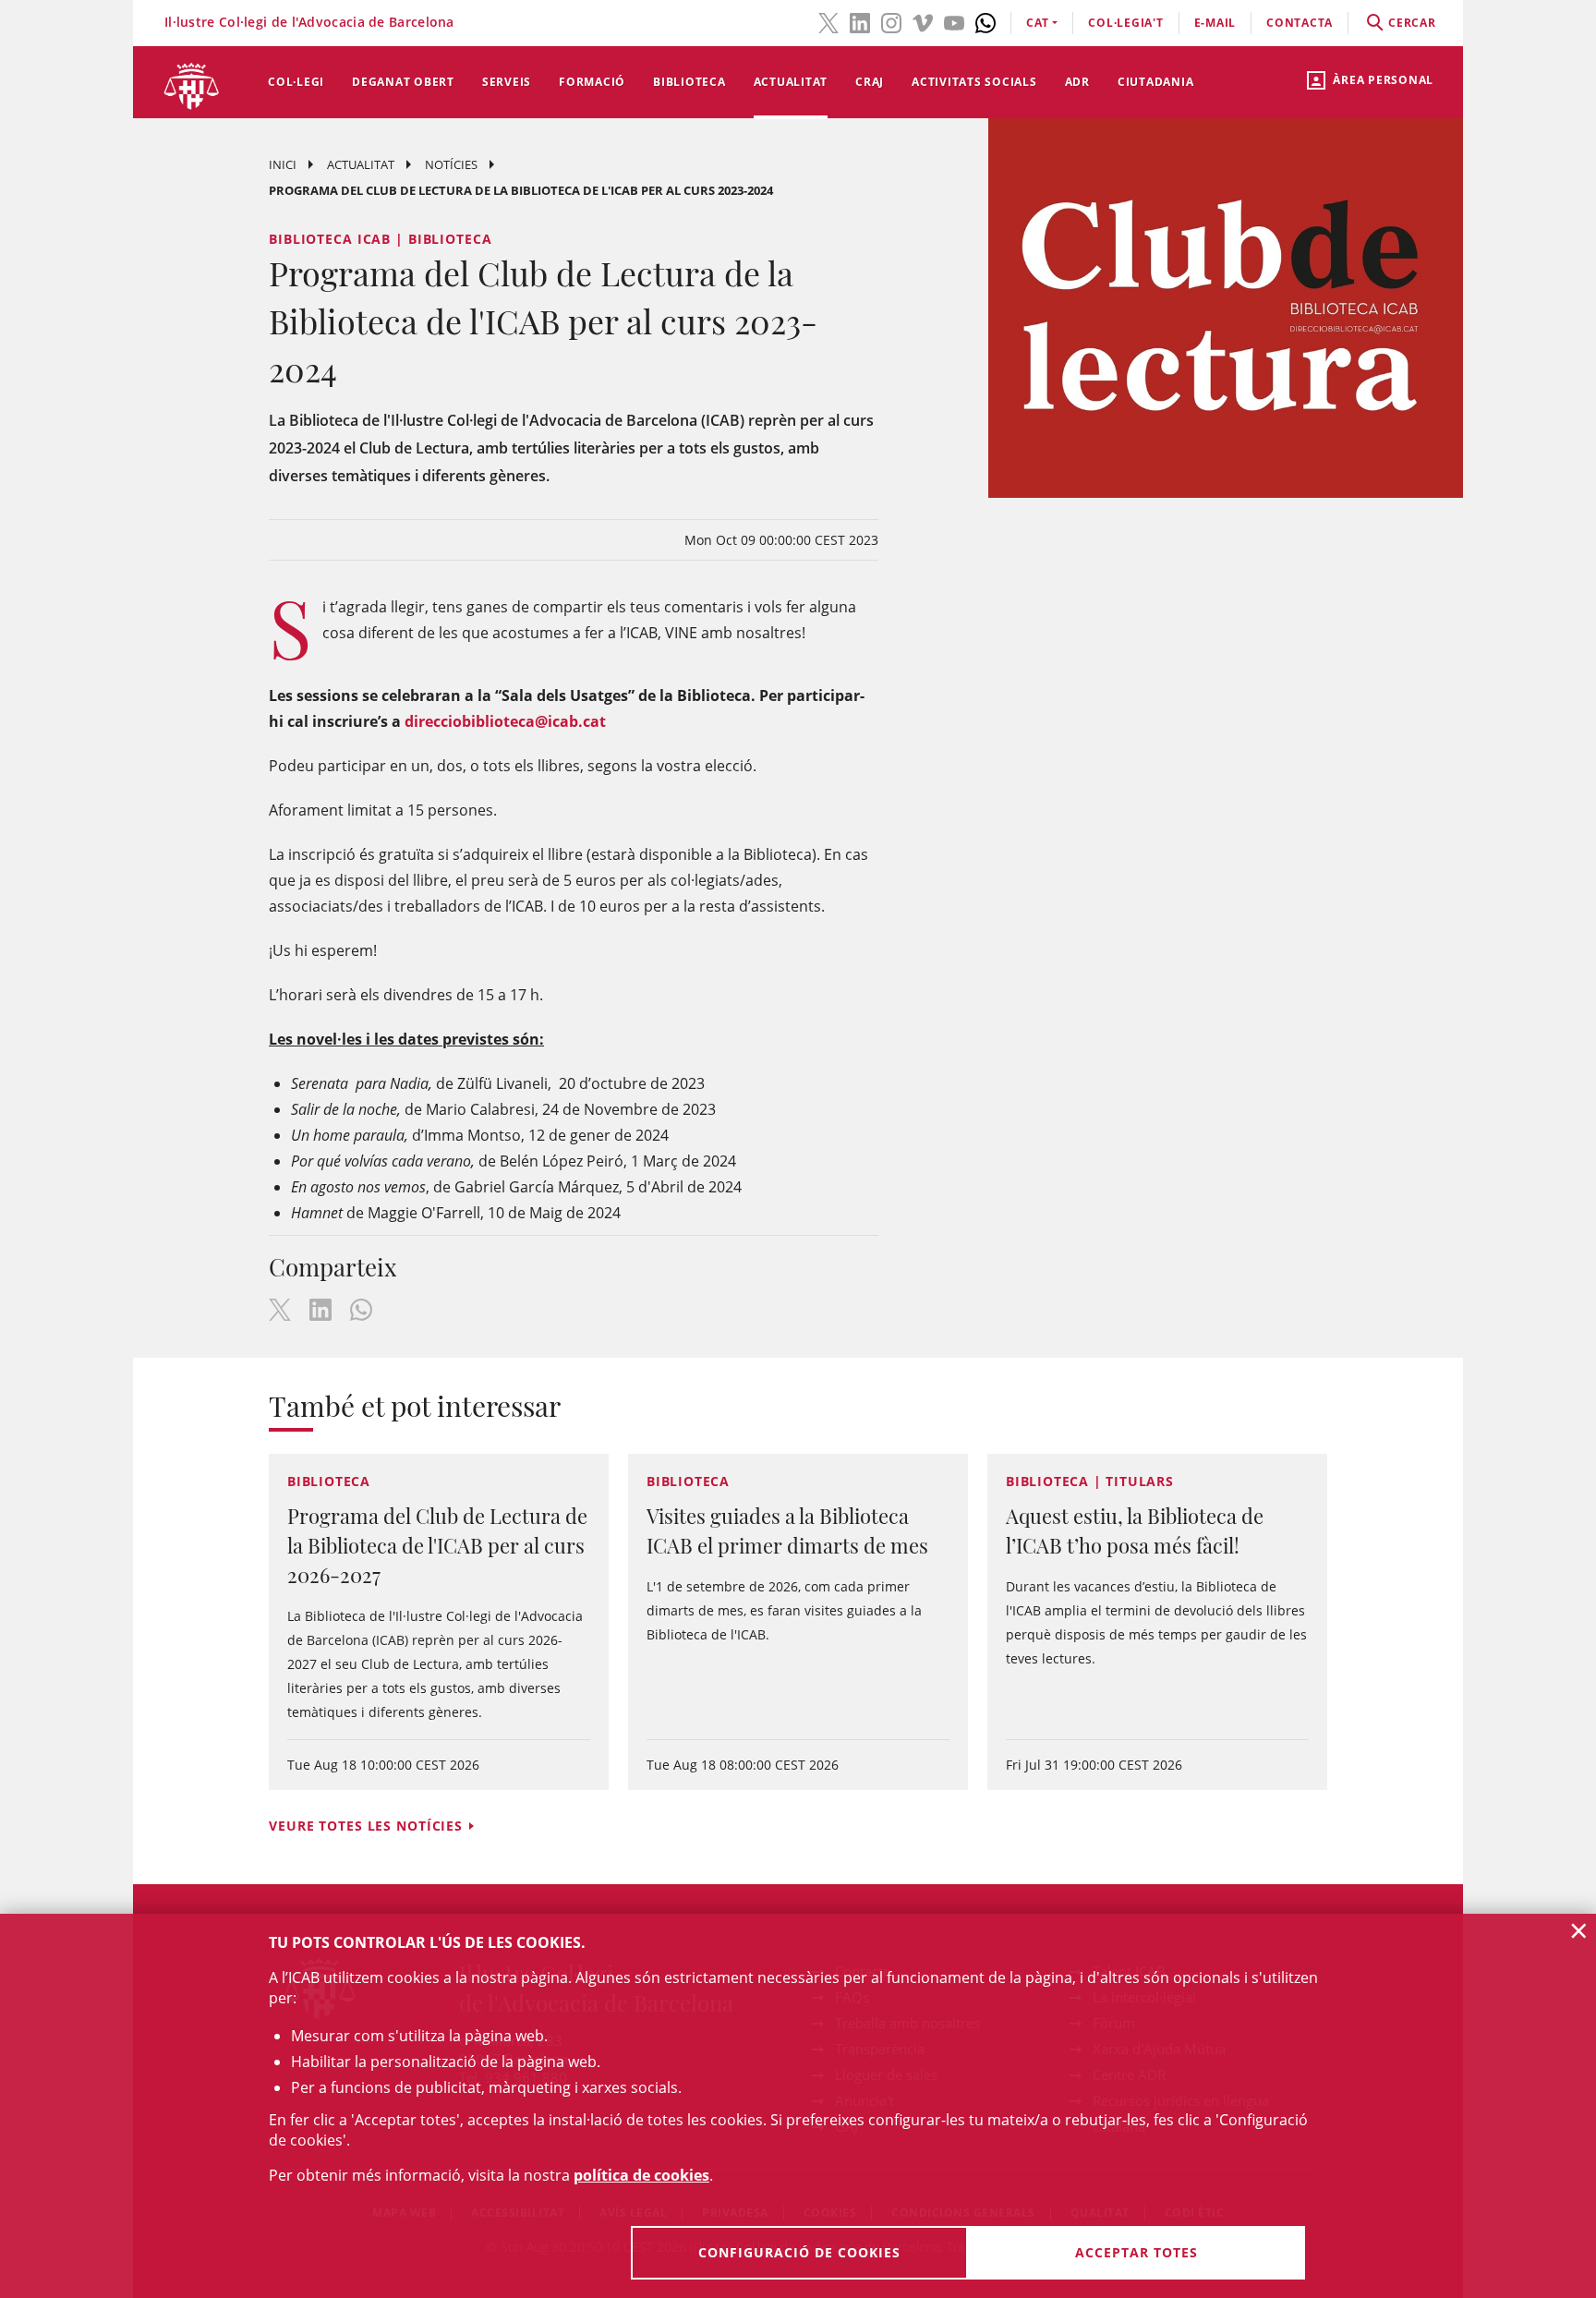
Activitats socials (974, 82)
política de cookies (641, 2175)
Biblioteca (689, 82)
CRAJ (870, 82)
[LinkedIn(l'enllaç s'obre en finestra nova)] (860, 21)
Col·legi (296, 82)
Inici (283, 164)
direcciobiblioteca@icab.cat (505, 721)
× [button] (1579, 1930)
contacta (1300, 23)
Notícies (451, 164)
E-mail (1215, 23)
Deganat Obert (403, 82)
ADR (1077, 82)
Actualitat (791, 82)
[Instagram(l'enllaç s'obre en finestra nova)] (891, 21)
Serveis (507, 82)
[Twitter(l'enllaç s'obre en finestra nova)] (828, 21)
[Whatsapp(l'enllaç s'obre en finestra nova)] (985, 21)
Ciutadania (1156, 82)
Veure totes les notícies (366, 1826)
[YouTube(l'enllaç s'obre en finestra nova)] (954, 21)
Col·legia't (1125, 23)
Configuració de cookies (799, 2252)
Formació (592, 82)
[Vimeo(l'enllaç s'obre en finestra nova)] (923, 21)
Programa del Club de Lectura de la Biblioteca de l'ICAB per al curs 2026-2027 (437, 1545)
